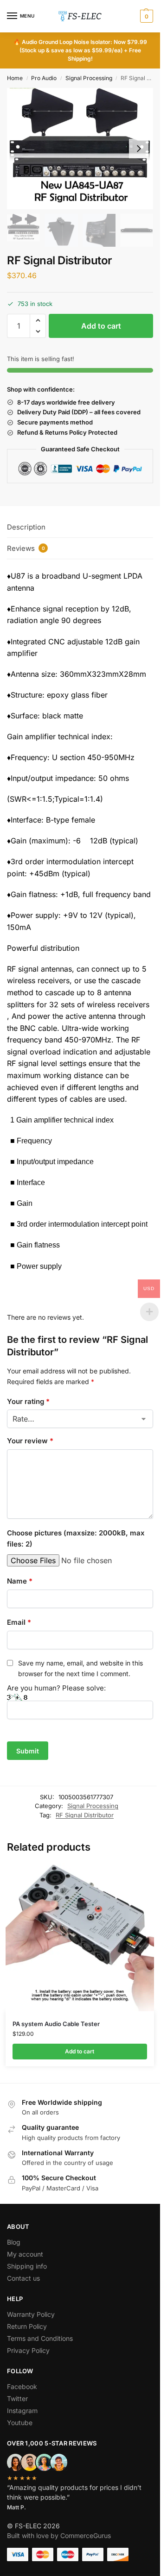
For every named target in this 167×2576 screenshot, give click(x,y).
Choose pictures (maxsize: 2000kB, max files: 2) (76, 1538)
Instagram (22, 2411)
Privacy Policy (28, 2350)
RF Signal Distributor (85, 1815)
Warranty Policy (31, 2314)
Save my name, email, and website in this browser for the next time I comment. (80, 1668)
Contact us (23, 2278)
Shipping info (27, 2266)
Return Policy (27, 2326)
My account (25, 2254)
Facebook (22, 2386)
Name (20, 1581)
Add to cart (101, 326)
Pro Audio (44, 78)
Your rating (28, 1401)
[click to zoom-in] (80, 149)
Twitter (17, 2398)
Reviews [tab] (26, 548)
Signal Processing (89, 78)
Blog (14, 2242)
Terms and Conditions (40, 2338)
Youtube (20, 2423)
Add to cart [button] (80, 2051)
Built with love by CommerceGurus (59, 2535)
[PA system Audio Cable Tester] (80, 1937)
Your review (30, 1441)
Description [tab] (26, 527)
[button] (145, 16)
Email (19, 1622)
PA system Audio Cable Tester (56, 2024)
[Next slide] (139, 149)
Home (15, 78)
